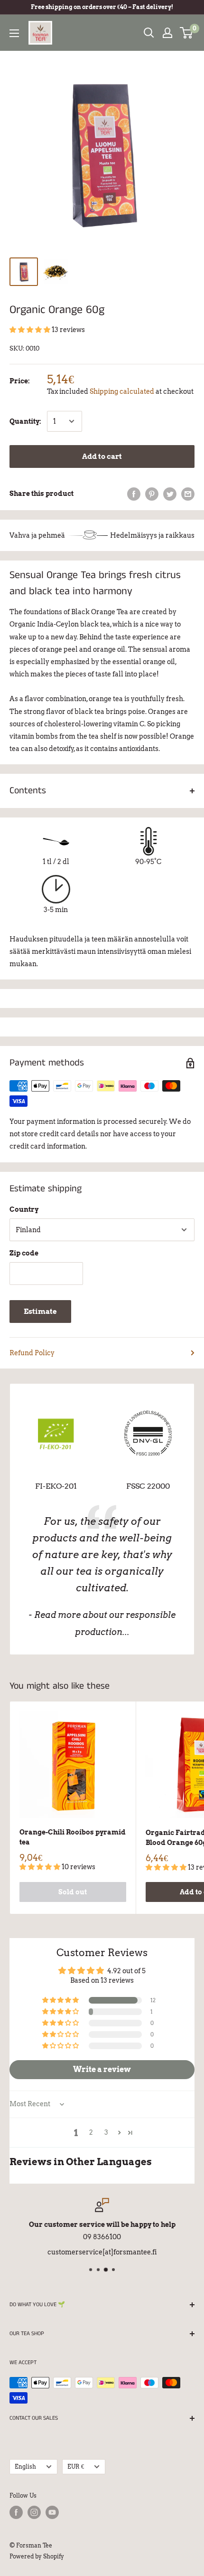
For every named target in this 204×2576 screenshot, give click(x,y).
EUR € (76, 2467)
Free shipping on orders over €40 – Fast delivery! (102, 7)
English (25, 2467)
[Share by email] (188, 494)
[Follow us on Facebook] (16, 2512)
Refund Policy (32, 1353)
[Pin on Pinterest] (152, 494)
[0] (187, 33)
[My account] (167, 33)
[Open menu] (14, 33)
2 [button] (91, 2132)
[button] (31, 330)
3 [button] (106, 2132)
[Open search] (149, 33)
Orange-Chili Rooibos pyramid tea (73, 1837)
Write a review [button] (102, 2069)
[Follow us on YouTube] (52, 2512)
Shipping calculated (122, 391)
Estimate (40, 1312)
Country (24, 1209)
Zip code (24, 1253)
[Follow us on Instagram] (34, 2512)
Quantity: (25, 421)
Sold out (73, 1892)
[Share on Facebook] (134, 494)
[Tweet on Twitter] (170, 494)
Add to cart (102, 456)
